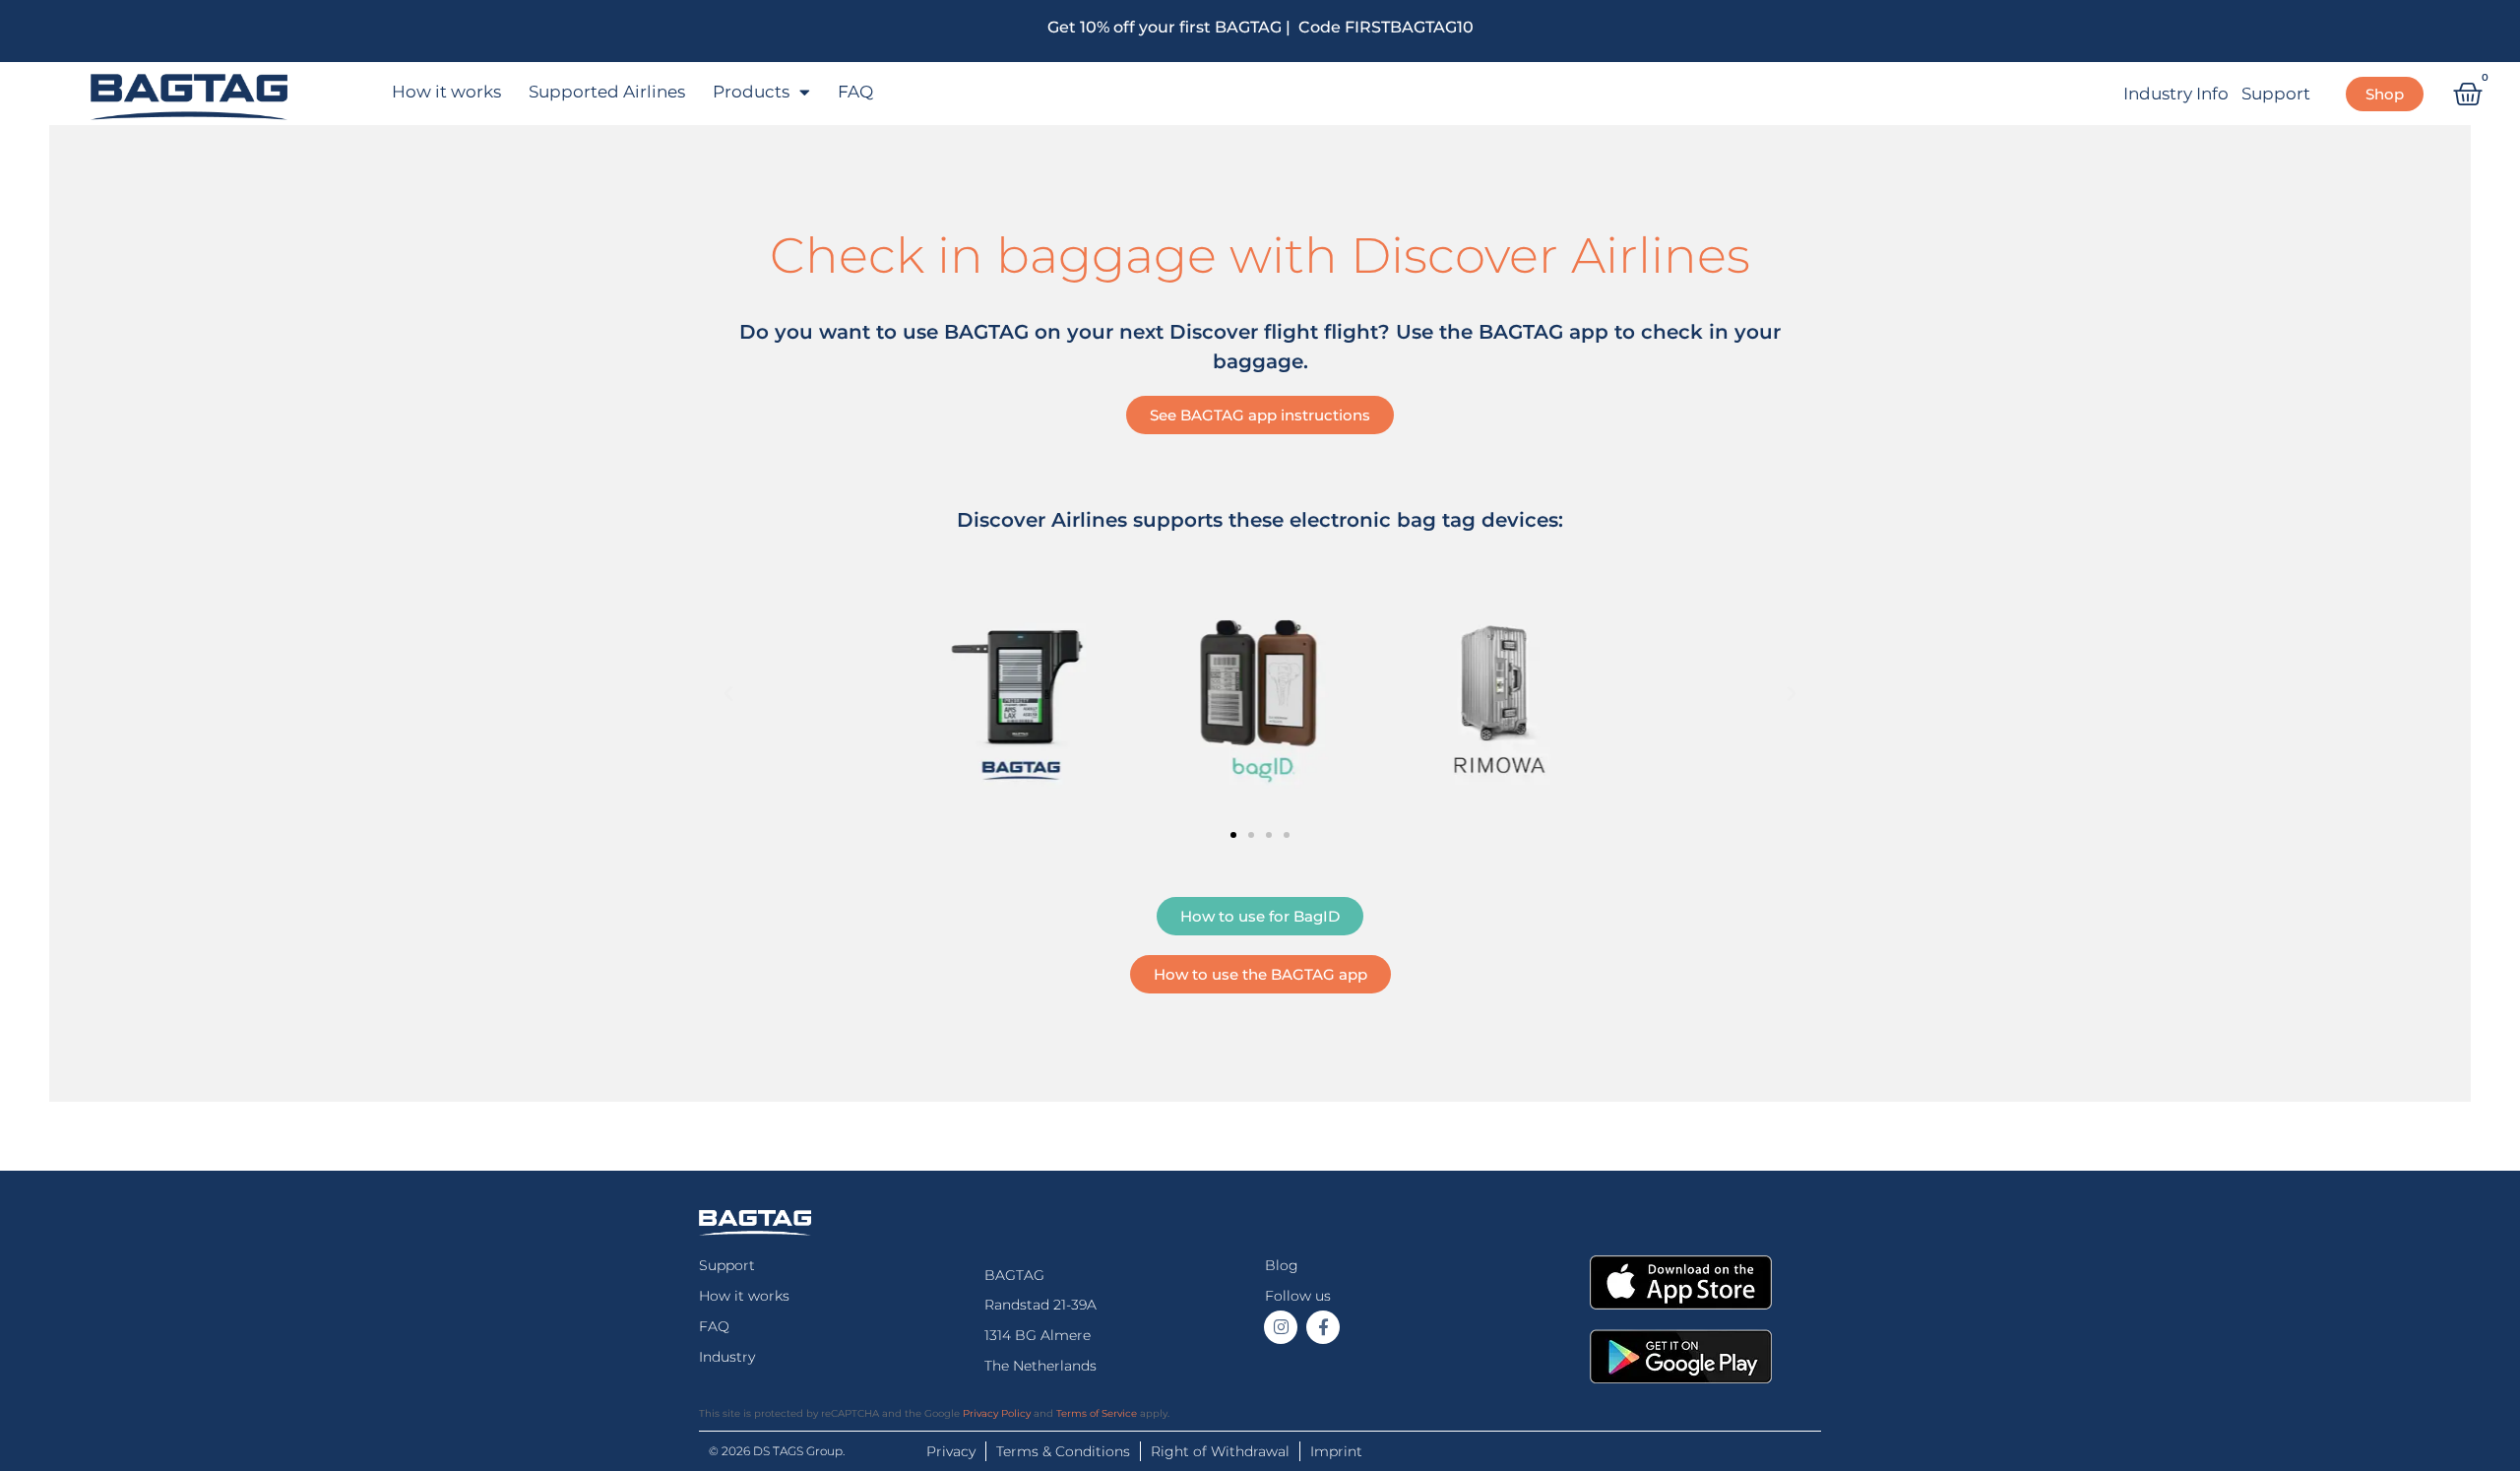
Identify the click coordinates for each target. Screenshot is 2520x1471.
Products (751, 92)
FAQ (855, 92)
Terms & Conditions (1063, 1451)
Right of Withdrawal (1220, 1451)
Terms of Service (1097, 1413)
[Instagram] (1281, 1327)
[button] (728, 694)
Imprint (1336, 1451)
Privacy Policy (997, 1413)
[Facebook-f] (1323, 1327)
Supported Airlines (607, 92)
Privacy (951, 1451)
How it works (446, 92)
